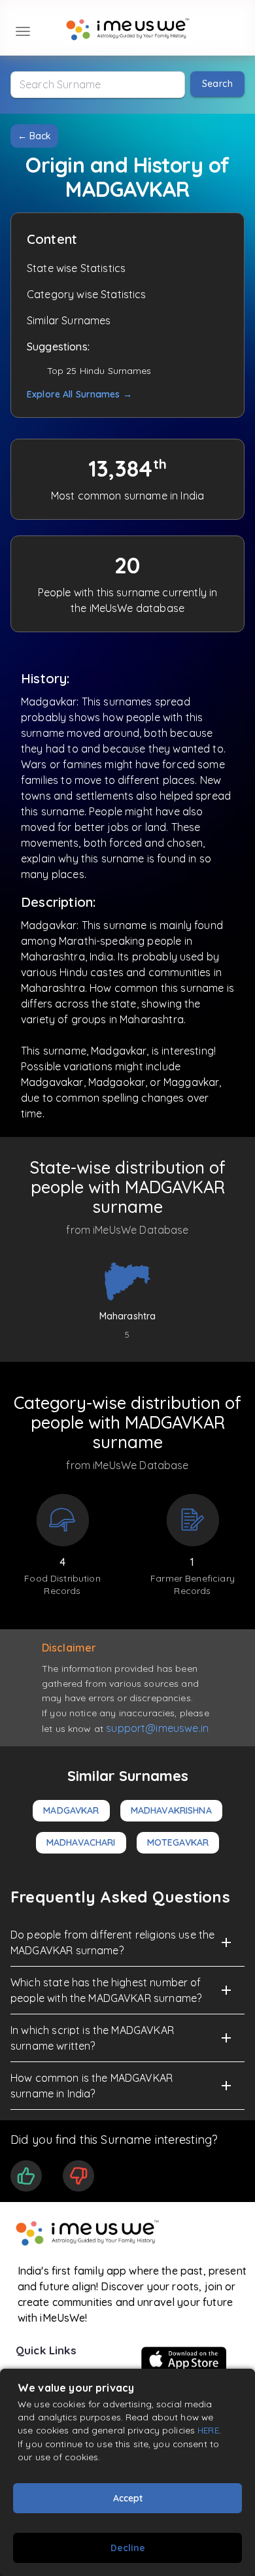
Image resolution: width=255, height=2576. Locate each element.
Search (217, 84)
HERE (208, 2430)
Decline (128, 2548)
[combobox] (98, 85)
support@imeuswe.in (157, 1728)
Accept (128, 2498)
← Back (34, 136)
